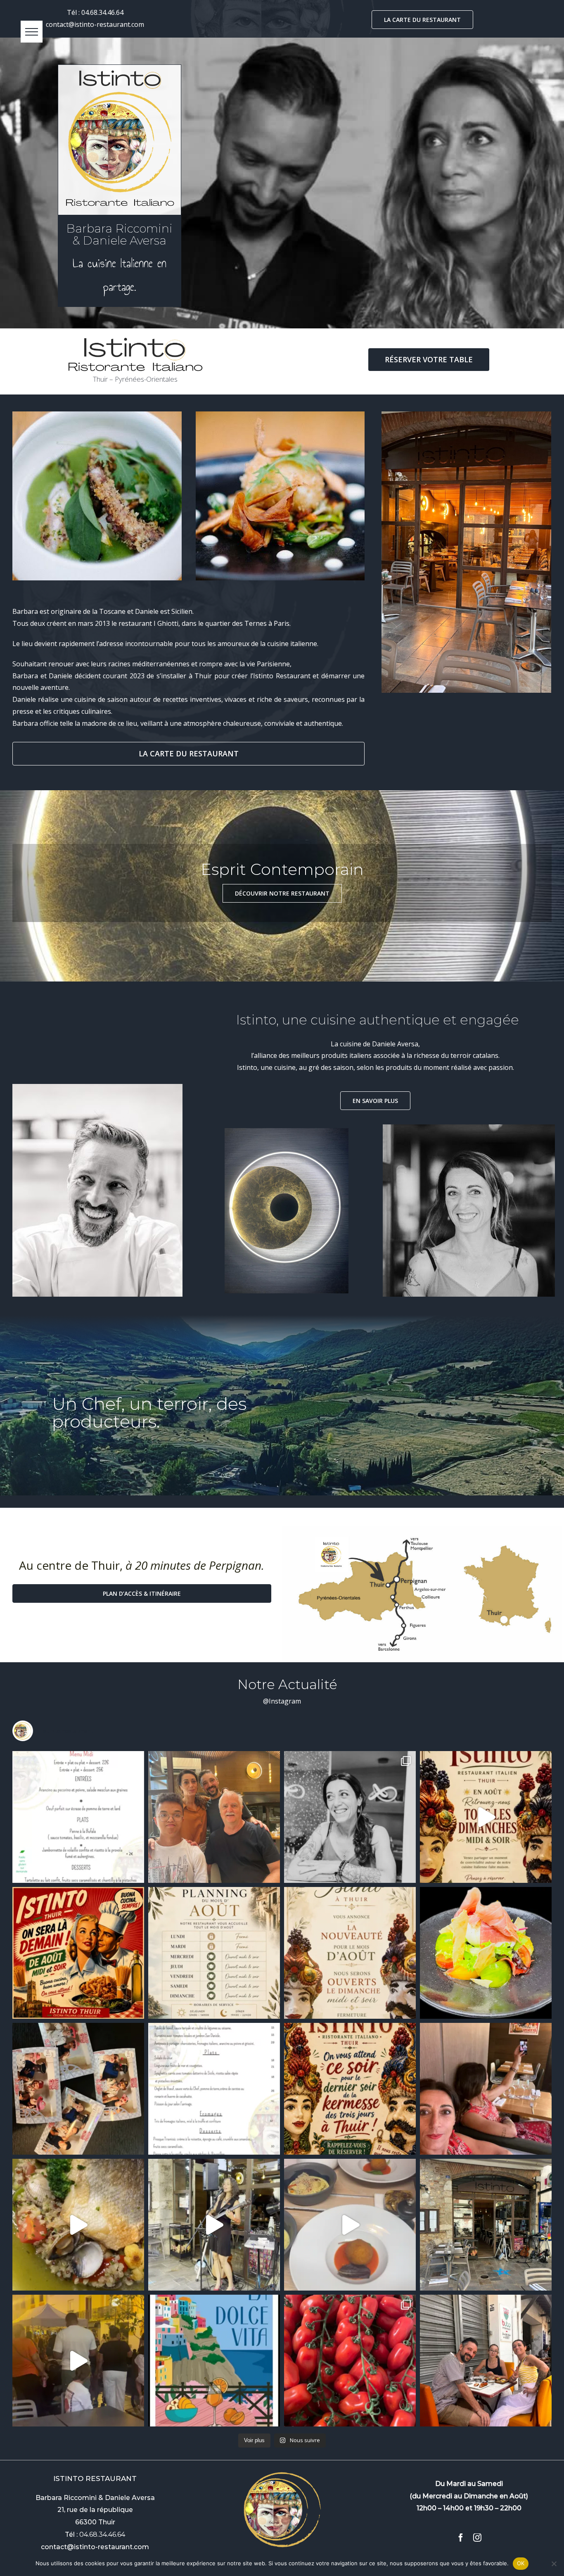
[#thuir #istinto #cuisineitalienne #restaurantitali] (78, 2225)
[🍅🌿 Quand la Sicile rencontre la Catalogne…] (350, 2361)
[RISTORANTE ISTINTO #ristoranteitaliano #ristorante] (486, 2089)
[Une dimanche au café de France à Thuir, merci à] (486, 2361)
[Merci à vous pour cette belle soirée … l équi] (78, 2361)
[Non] (554, 2564)
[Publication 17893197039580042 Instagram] (350, 1953)
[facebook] (461, 2538)
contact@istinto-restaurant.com (95, 24)
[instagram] (477, 2538)
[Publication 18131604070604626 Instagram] (214, 1953)
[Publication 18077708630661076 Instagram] (214, 2225)
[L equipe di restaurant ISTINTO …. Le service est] (78, 2089)
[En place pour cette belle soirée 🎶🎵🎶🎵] (486, 2225)
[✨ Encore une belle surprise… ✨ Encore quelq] (214, 1817)
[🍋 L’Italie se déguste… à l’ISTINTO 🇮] (350, 1817)
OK (521, 2563)
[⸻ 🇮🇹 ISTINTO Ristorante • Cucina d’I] (214, 2361)
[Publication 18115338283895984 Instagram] (78, 1817)
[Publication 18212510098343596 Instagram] (486, 1953)
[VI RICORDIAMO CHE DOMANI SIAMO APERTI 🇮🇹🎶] (78, 1953)
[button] (32, 32)
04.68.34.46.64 (102, 12)
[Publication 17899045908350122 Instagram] (486, 1817)
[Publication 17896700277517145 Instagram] (350, 2089)
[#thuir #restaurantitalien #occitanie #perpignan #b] (214, 2089)
